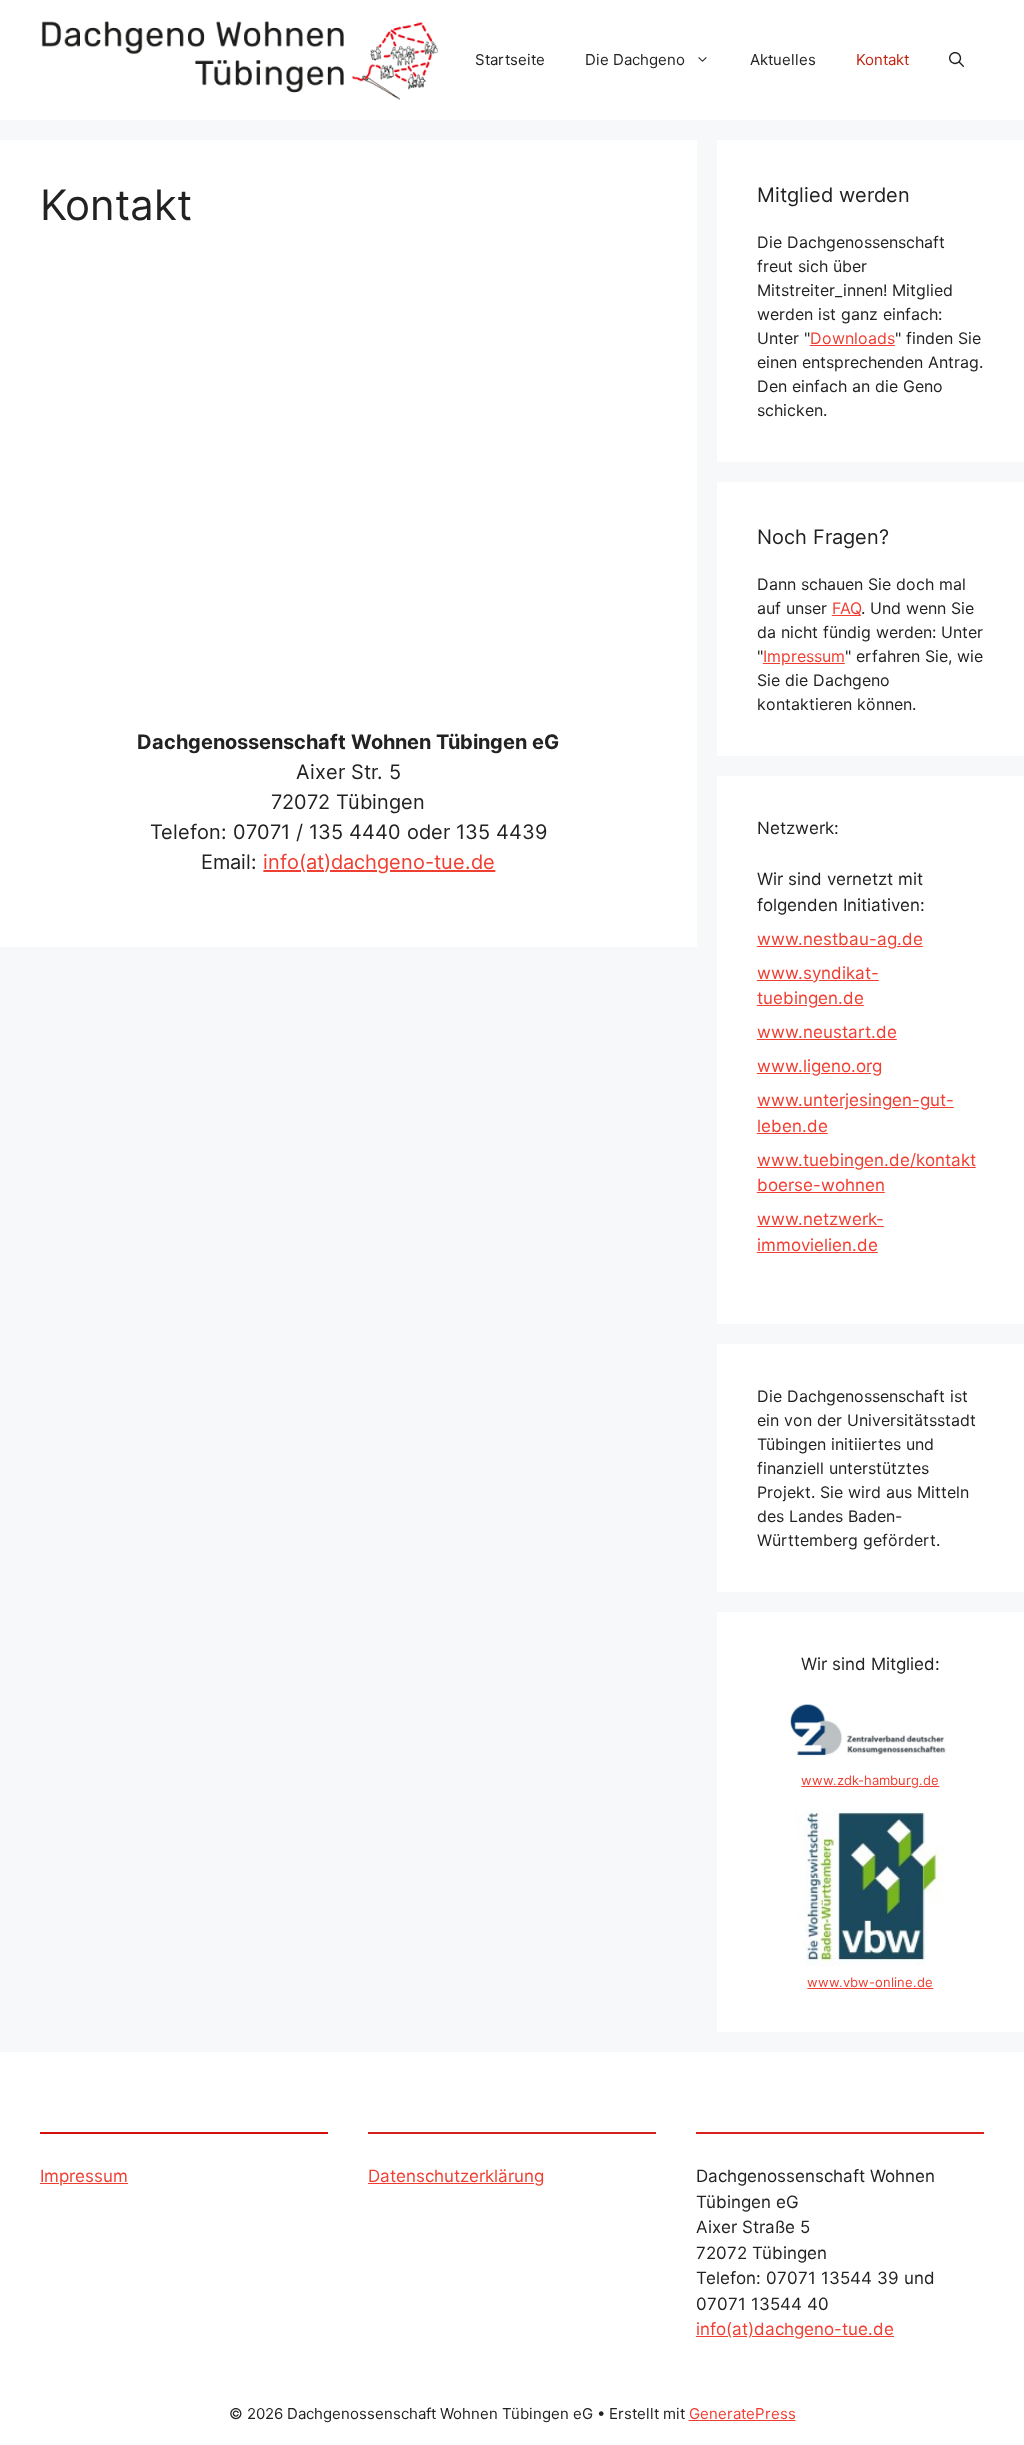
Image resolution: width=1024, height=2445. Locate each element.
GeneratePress (742, 2413)
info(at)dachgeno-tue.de (379, 862)
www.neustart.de (827, 1032)
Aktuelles (783, 59)
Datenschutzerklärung (456, 2176)
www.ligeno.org (819, 1066)
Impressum (804, 656)
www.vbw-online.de (870, 1982)
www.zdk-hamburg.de (870, 1780)
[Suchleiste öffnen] (956, 60)
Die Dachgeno (635, 59)
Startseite (510, 59)
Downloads (852, 338)
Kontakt (882, 59)
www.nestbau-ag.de (840, 939)
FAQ (846, 608)
